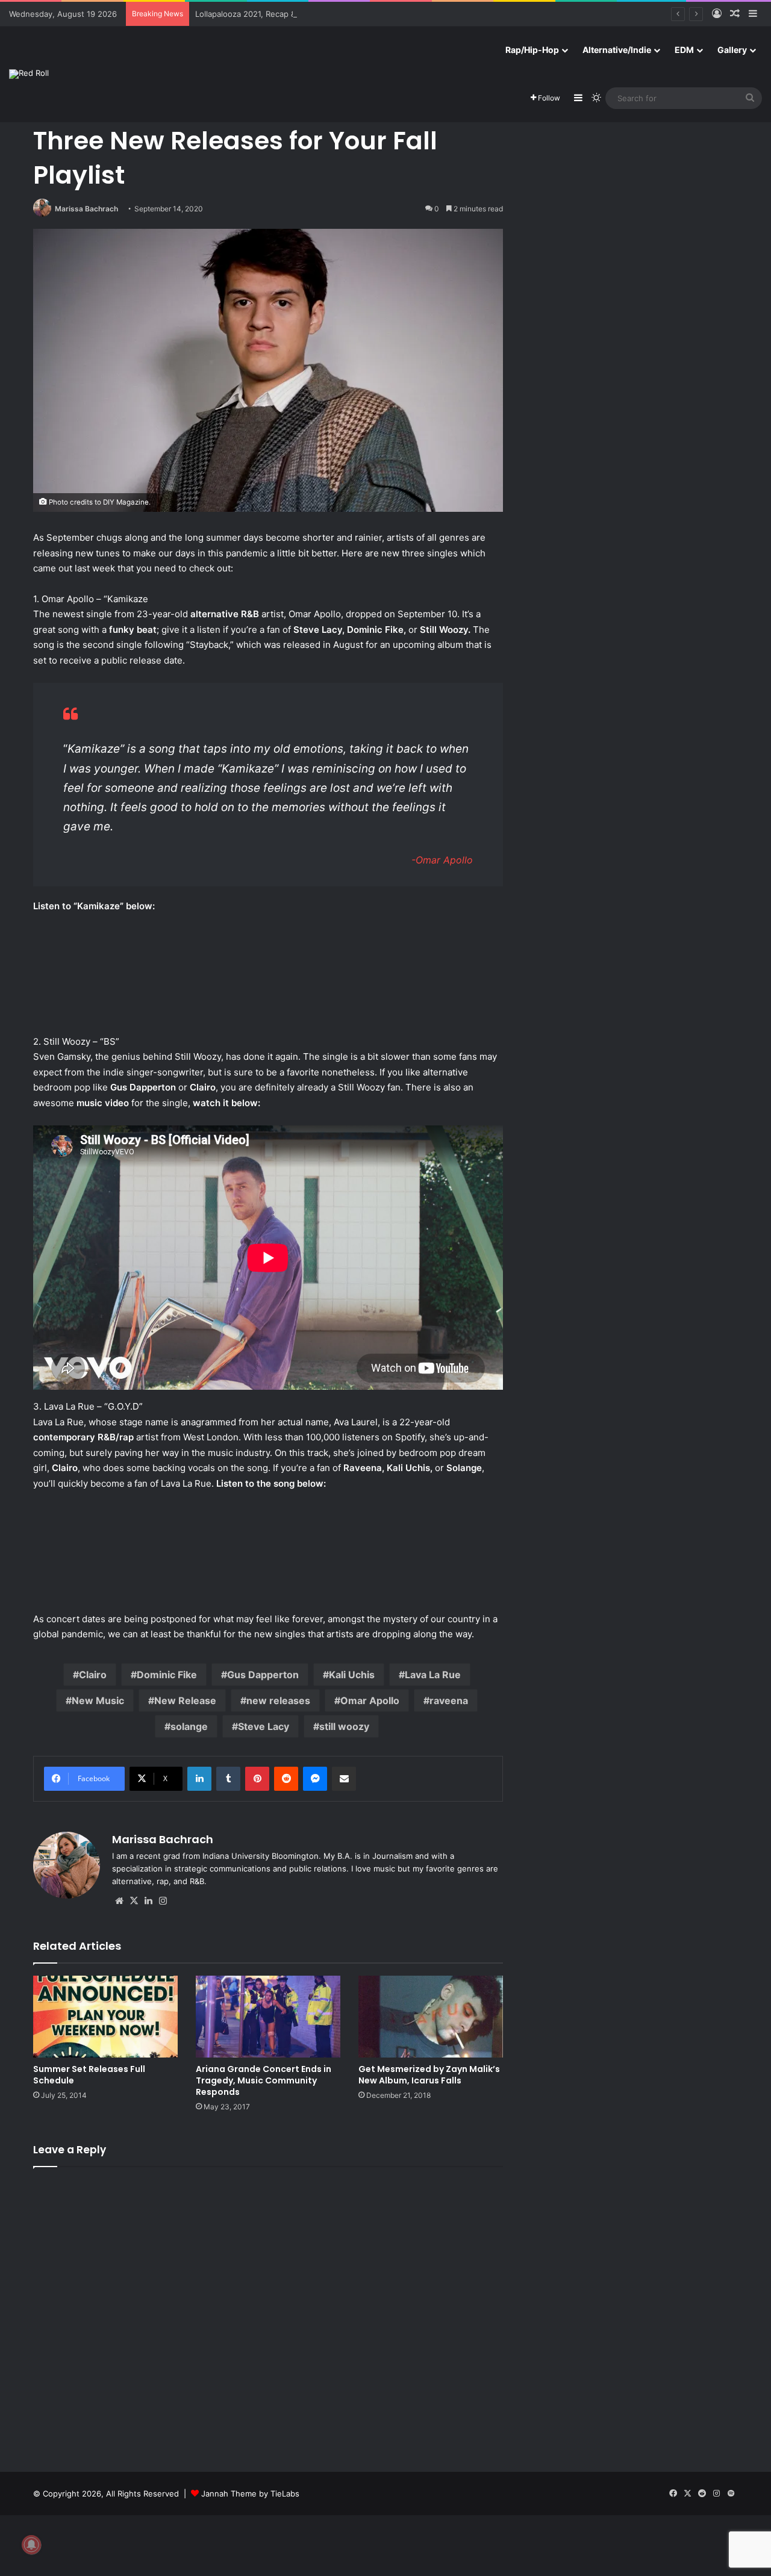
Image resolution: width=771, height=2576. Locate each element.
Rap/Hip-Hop (532, 50)
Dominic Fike (167, 1675)
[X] (134, 1901)
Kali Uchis (352, 1675)
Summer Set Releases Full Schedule (89, 2075)
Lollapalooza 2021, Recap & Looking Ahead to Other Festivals (309, 14)
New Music (98, 1700)
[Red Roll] (29, 74)
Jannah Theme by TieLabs (250, 2494)
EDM (684, 50)
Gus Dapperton (263, 1675)
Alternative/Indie (617, 50)
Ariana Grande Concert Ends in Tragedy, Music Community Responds (264, 2080)
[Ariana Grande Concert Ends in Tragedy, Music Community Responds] (268, 2016)
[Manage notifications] (31, 2545)
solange (189, 1726)
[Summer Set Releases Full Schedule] (105, 2016)
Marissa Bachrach (86, 209)
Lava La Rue (433, 1675)
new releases (278, 1700)
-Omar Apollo (442, 860)
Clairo (93, 1675)
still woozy (344, 1726)
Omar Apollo (370, 1700)
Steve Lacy (264, 1726)
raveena (449, 1700)
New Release (185, 1700)
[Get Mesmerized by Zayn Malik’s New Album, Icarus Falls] (431, 2016)
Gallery (732, 50)
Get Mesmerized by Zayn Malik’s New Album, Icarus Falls (429, 2075)
